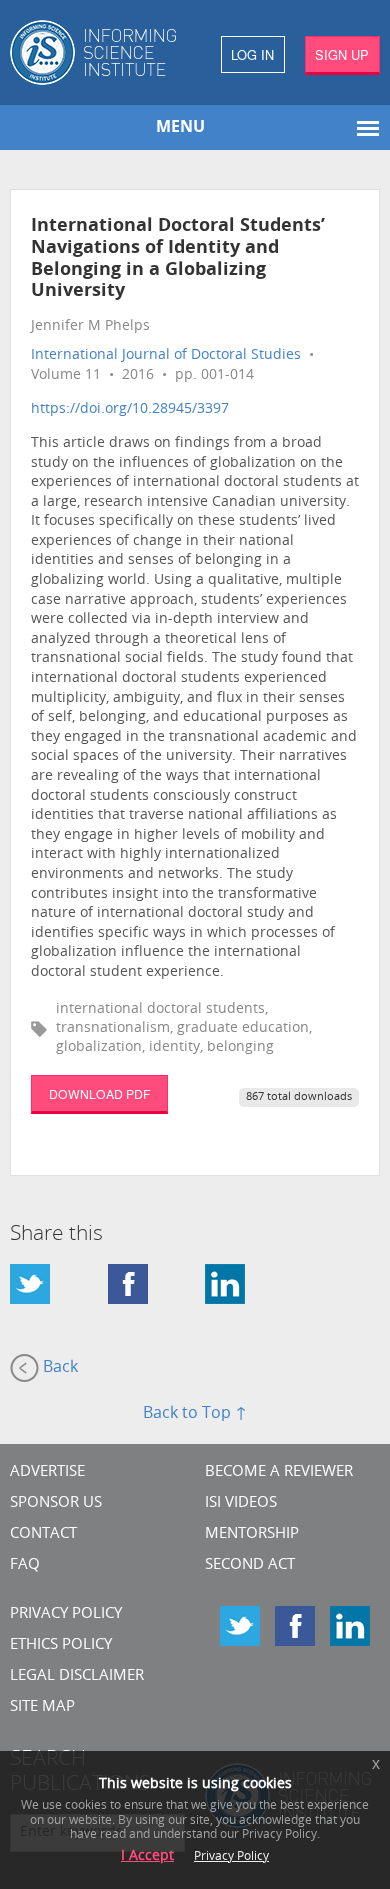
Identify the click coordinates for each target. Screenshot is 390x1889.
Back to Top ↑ (195, 1414)
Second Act (250, 1565)
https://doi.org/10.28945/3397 (130, 409)
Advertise (47, 1472)
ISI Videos (241, 1503)
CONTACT (43, 1534)
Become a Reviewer (279, 1472)
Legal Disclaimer (77, 1676)
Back (58, 1368)
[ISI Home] (97, 52)
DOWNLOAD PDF (99, 1093)
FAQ (25, 1565)
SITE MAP (42, 1707)
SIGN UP (342, 54)
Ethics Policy (61, 1645)
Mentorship (252, 1534)
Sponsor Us (56, 1503)
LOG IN (252, 54)
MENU (180, 128)
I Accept (147, 1856)
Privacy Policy (66, 1614)
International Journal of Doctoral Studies (166, 355)
